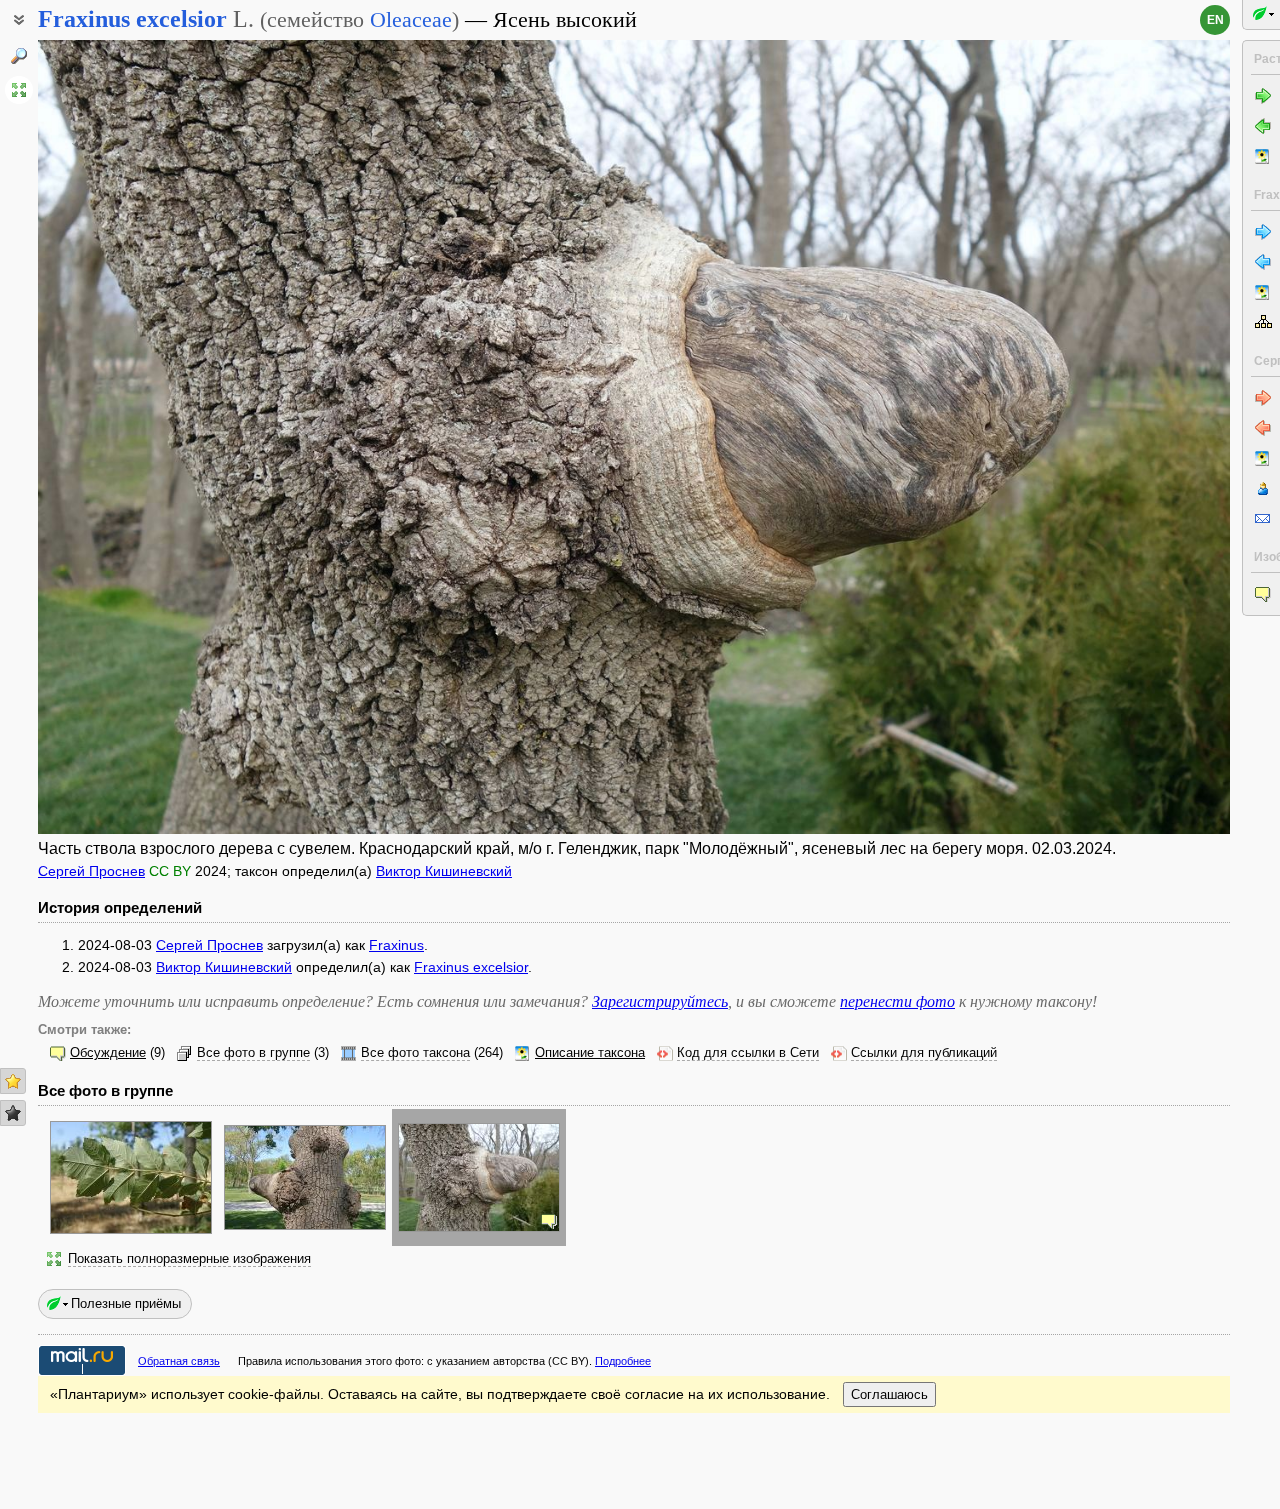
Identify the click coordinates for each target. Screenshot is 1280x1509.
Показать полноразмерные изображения (189, 1259)
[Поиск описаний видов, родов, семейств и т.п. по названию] (19, 56)
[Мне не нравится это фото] (13, 1113)
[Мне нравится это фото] (13, 1081)
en (1215, 20)
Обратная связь (179, 1361)
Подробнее (623, 1361)
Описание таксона (590, 1053)
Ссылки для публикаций (924, 1053)
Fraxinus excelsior (471, 967)
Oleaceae (411, 19)
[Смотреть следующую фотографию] (1106, 437)
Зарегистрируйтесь (660, 1001)
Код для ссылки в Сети (748, 1053)
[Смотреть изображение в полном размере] (19, 90)
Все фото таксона (415, 1053)
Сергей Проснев (91, 871)
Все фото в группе (253, 1053)
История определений (120, 907)
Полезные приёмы (126, 1303)
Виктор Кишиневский (444, 871)
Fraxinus (396, 945)
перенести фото (897, 1001)
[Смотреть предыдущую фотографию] (162, 437)
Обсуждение (108, 1053)
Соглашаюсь (889, 1394)
